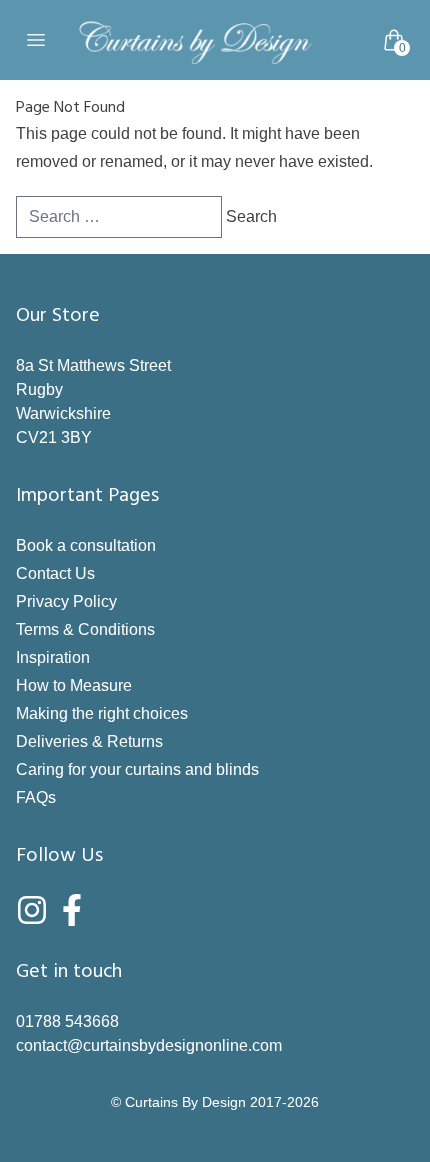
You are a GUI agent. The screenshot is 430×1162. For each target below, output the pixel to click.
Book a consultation (86, 545)
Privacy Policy (66, 601)
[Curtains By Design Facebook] (72, 910)
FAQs (36, 797)
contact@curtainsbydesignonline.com (149, 1045)
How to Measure (74, 685)
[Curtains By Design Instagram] (32, 910)
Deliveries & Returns (89, 741)
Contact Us (55, 573)
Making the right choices (102, 713)
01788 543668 (67, 1021)
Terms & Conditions (85, 629)
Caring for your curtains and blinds (137, 769)
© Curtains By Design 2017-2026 (215, 1102)
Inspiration (53, 657)
